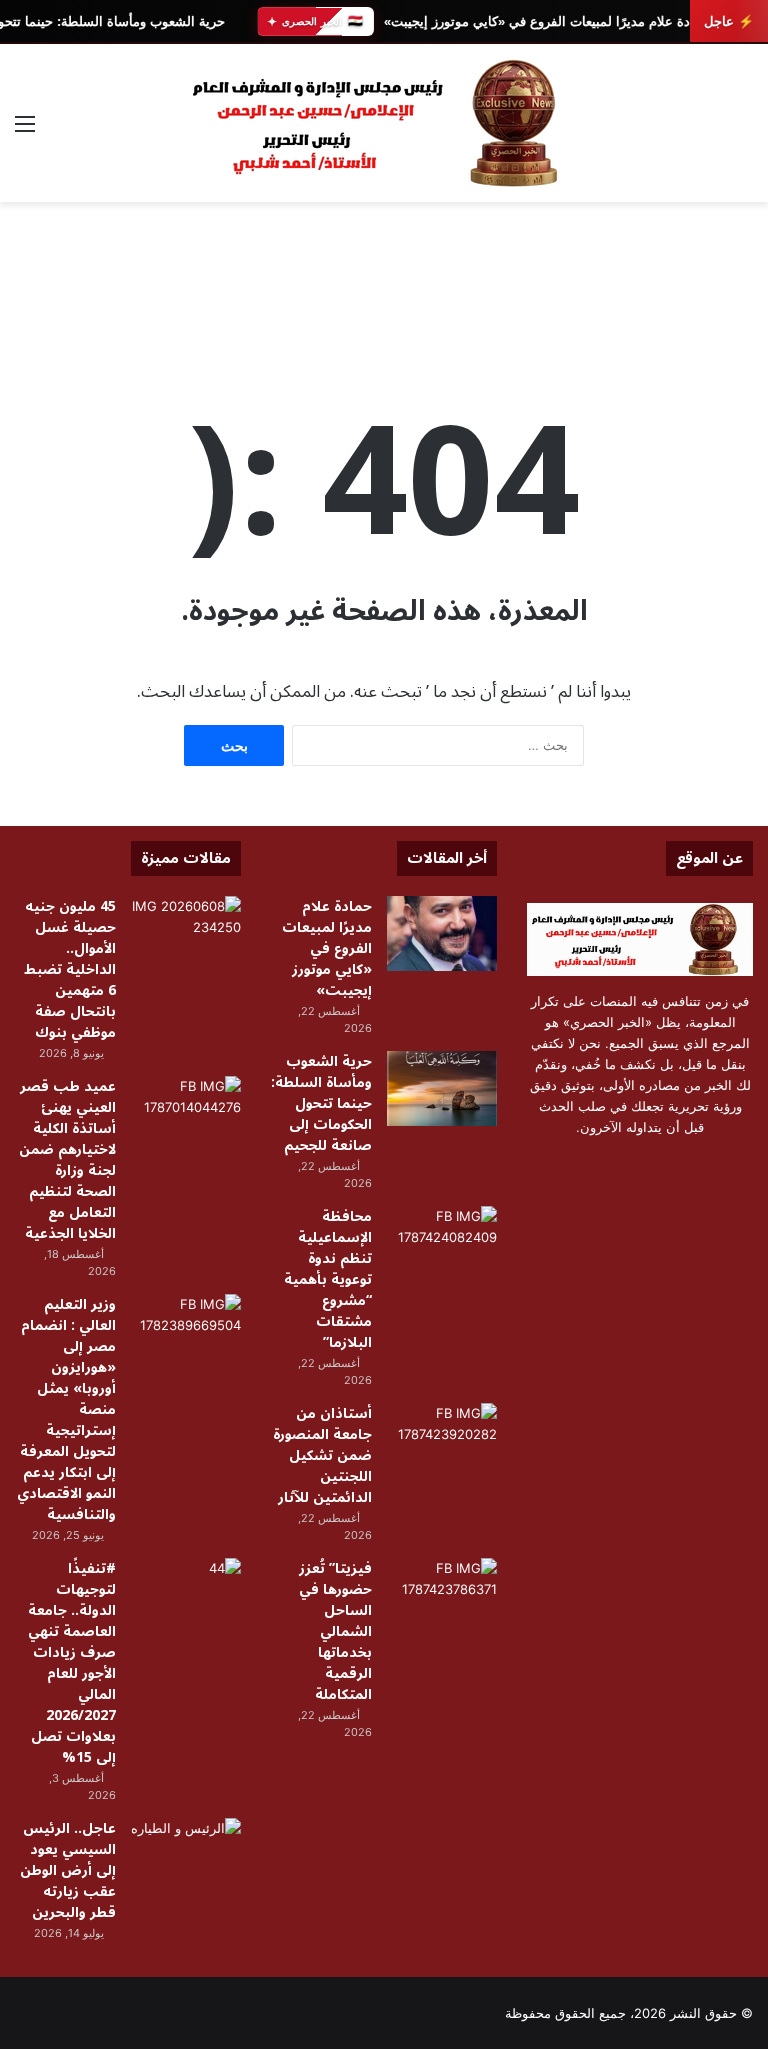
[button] (737, 302)
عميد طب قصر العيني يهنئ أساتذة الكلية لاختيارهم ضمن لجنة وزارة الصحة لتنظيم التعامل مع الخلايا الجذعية (67, 1160)
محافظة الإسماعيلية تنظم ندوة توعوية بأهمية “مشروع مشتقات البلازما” (328, 1279)
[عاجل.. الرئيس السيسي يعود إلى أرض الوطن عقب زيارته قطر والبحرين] (186, 1855)
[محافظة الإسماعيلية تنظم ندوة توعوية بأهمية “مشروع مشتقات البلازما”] (442, 1243)
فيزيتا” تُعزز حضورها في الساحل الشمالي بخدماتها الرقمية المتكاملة (335, 1631)
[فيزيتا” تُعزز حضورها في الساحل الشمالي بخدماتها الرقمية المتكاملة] (442, 1595)
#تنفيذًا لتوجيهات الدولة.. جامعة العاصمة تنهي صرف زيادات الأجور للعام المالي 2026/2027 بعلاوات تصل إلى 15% (72, 1663)
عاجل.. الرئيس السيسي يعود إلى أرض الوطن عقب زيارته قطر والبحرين (68, 1870)
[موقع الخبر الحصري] (384, 123)
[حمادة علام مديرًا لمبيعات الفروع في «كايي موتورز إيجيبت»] (442, 933)
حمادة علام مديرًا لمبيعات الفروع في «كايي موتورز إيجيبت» (546, 21)
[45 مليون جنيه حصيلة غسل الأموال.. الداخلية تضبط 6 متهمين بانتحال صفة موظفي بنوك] (186, 933)
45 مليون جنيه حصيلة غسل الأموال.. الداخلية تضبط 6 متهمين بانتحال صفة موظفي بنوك (70, 969)
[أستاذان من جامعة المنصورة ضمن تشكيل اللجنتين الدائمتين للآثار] (442, 1440)
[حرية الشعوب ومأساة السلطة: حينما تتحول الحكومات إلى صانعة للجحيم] (442, 1088)
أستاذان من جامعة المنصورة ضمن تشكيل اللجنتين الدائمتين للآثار (322, 1455)
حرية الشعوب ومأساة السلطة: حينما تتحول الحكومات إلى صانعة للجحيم (321, 1103)
